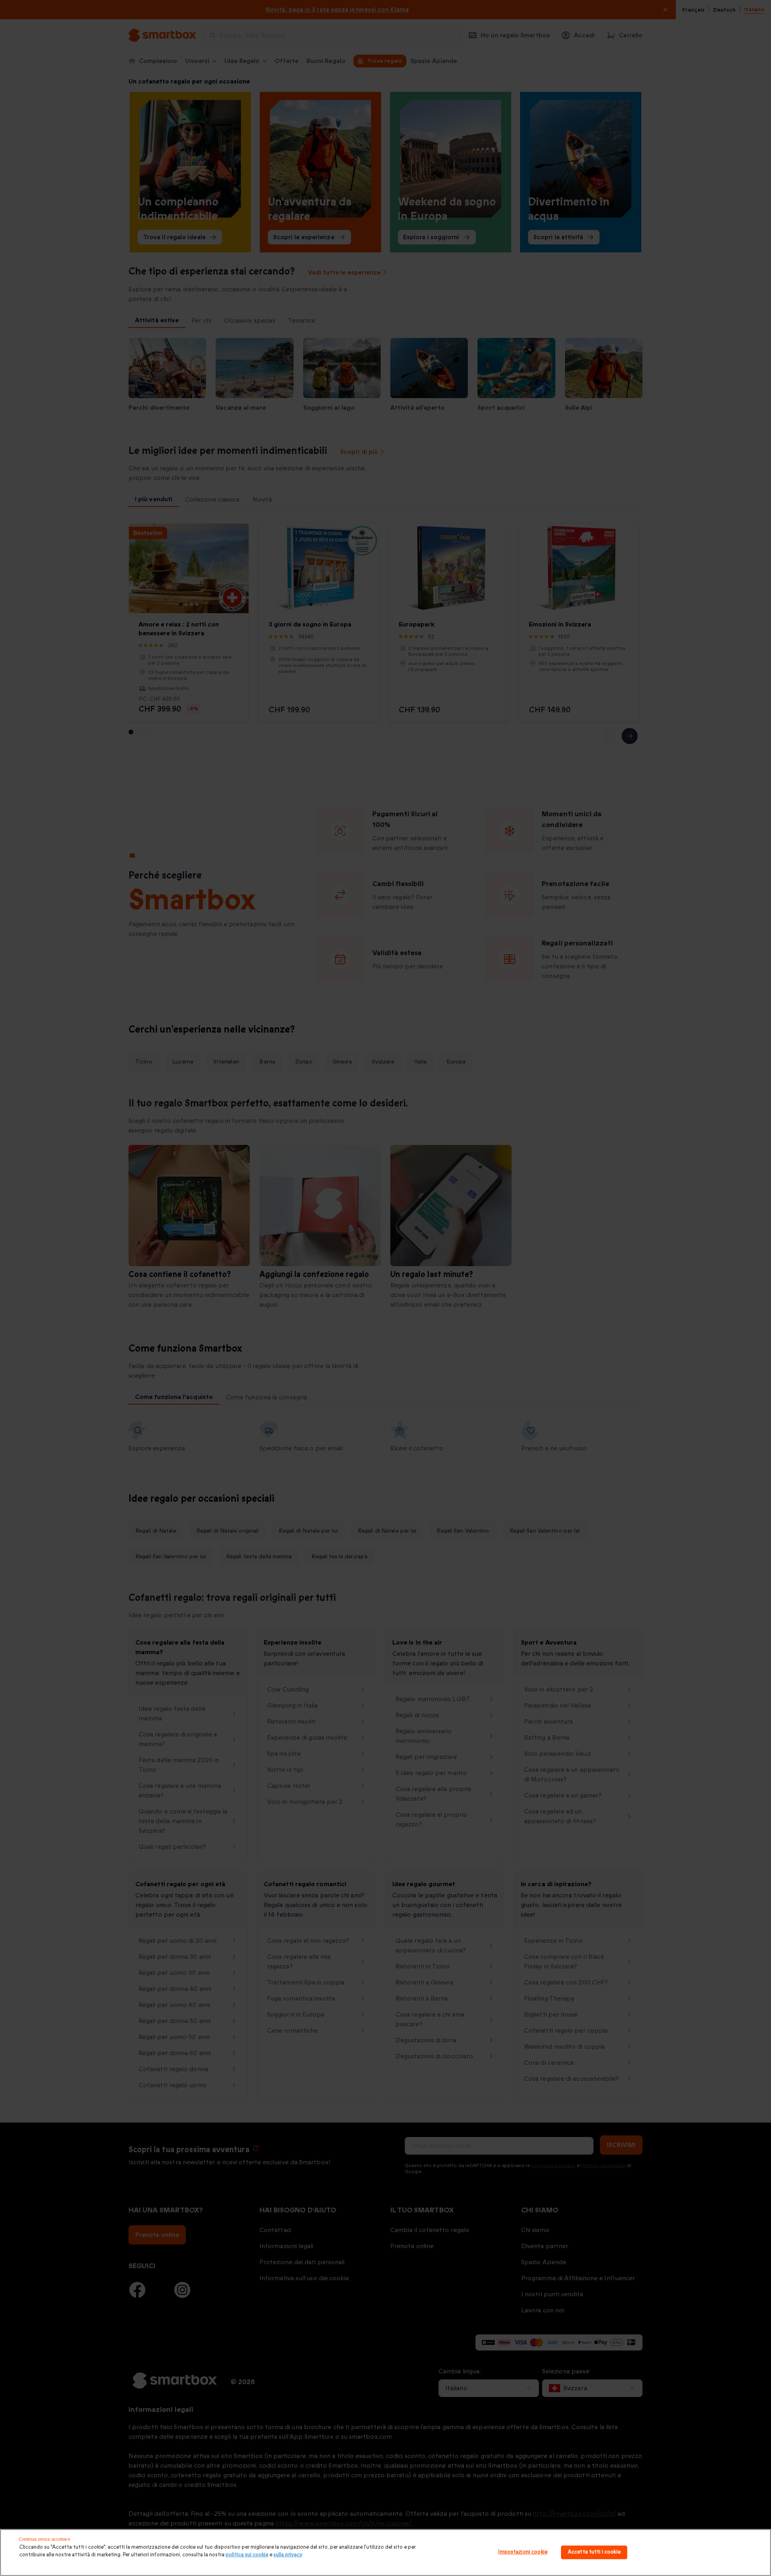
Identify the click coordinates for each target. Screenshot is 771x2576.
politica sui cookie (247, 2555)
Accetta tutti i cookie (594, 2552)
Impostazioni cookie (523, 2552)
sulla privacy (288, 2555)
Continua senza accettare (45, 2539)
